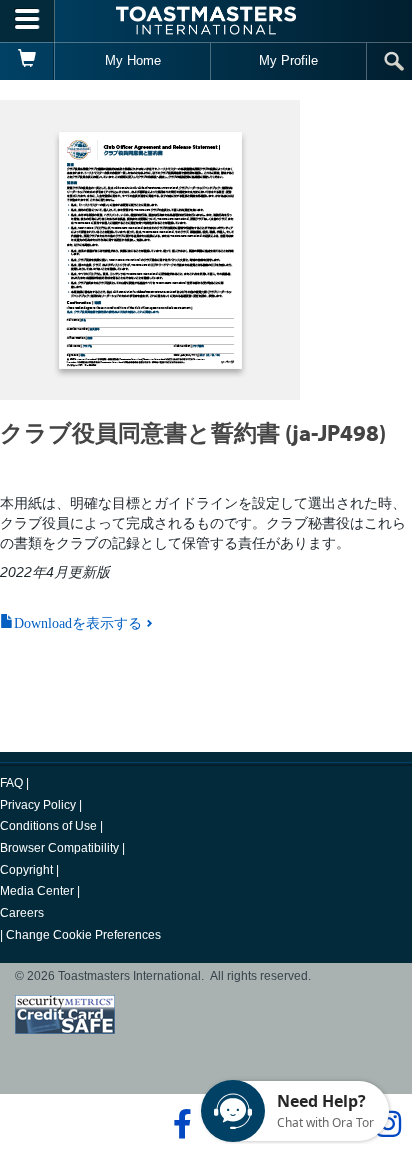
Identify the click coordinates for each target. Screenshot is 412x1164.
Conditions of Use (48, 826)
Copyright (26, 870)
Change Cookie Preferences (83, 935)
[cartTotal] (27, 61)
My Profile (288, 60)
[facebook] (179, 1124)
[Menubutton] (27, 21)
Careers (22, 913)
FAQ (11, 783)
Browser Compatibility (59, 848)
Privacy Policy (38, 805)
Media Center (37, 891)
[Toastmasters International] (206, 20)
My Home (133, 60)
